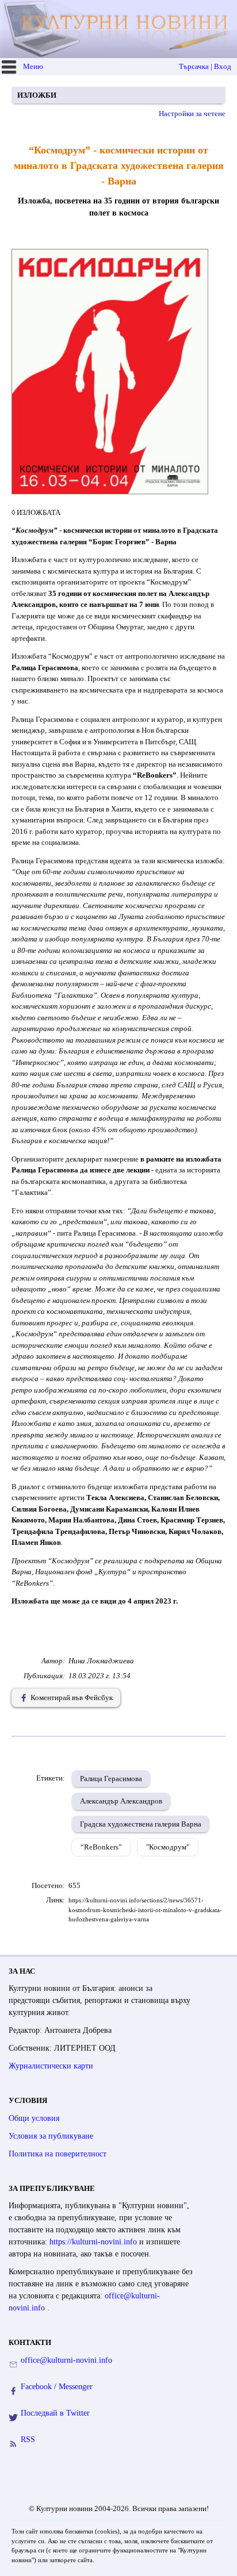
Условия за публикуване (51, 2136)
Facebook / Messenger (57, 2387)
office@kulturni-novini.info (66, 2360)
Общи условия (34, 2118)
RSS (28, 2439)
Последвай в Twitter (55, 2413)
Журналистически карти (51, 2066)
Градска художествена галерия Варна (141, 1824)
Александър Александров (121, 1801)
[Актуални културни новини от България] (120, 29)
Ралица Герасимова (111, 1779)
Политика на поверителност (58, 2154)
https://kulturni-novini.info (94, 2242)
